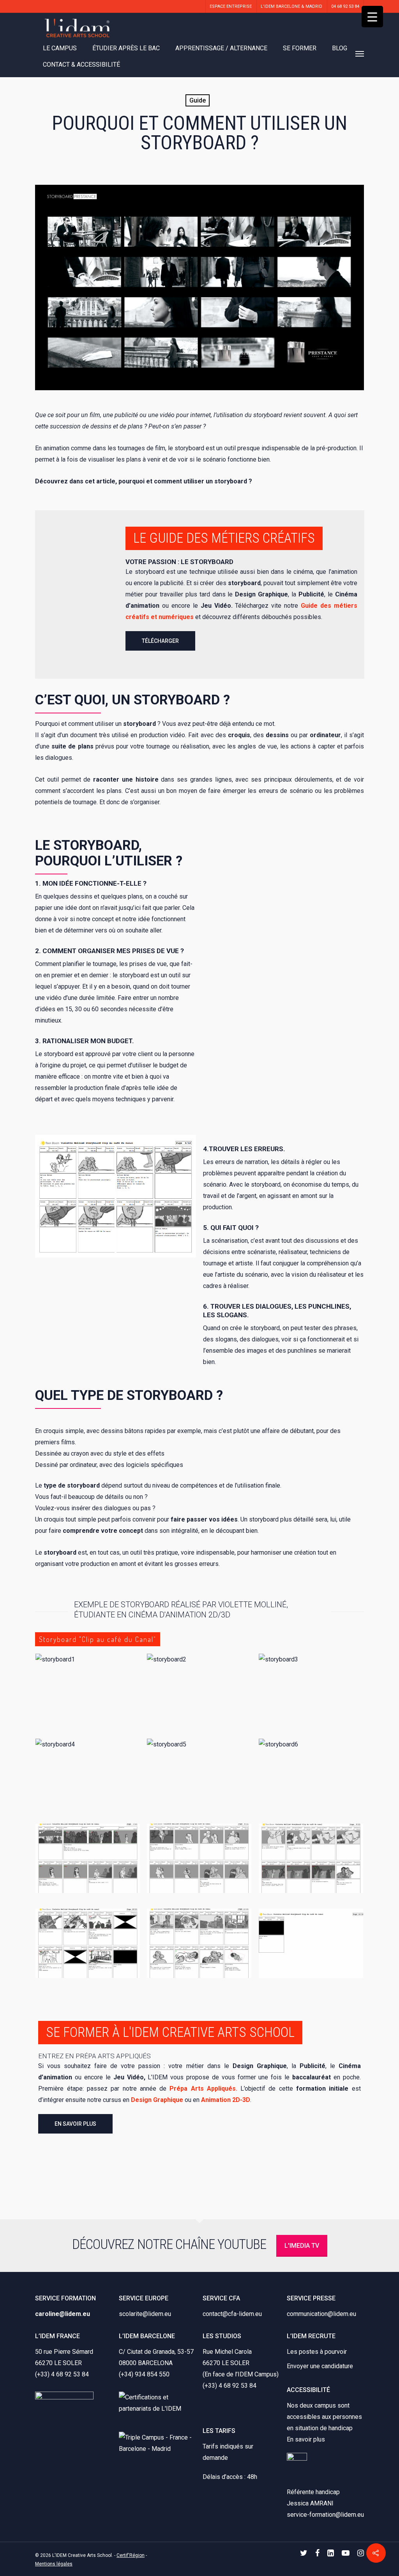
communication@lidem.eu (321, 2314)
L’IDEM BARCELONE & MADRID (291, 6)
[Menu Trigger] (372, 17)
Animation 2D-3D (226, 2100)
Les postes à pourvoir (317, 2352)
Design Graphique (157, 2100)
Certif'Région (131, 2555)
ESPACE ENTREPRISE (231, 6)
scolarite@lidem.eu (145, 2314)
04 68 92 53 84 (345, 6)
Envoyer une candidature (320, 2366)
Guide (198, 100)
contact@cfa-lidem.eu (232, 2314)
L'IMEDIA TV (302, 2246)
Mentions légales (54, 2564)
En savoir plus (306, 2439)
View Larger (87, 1681)
